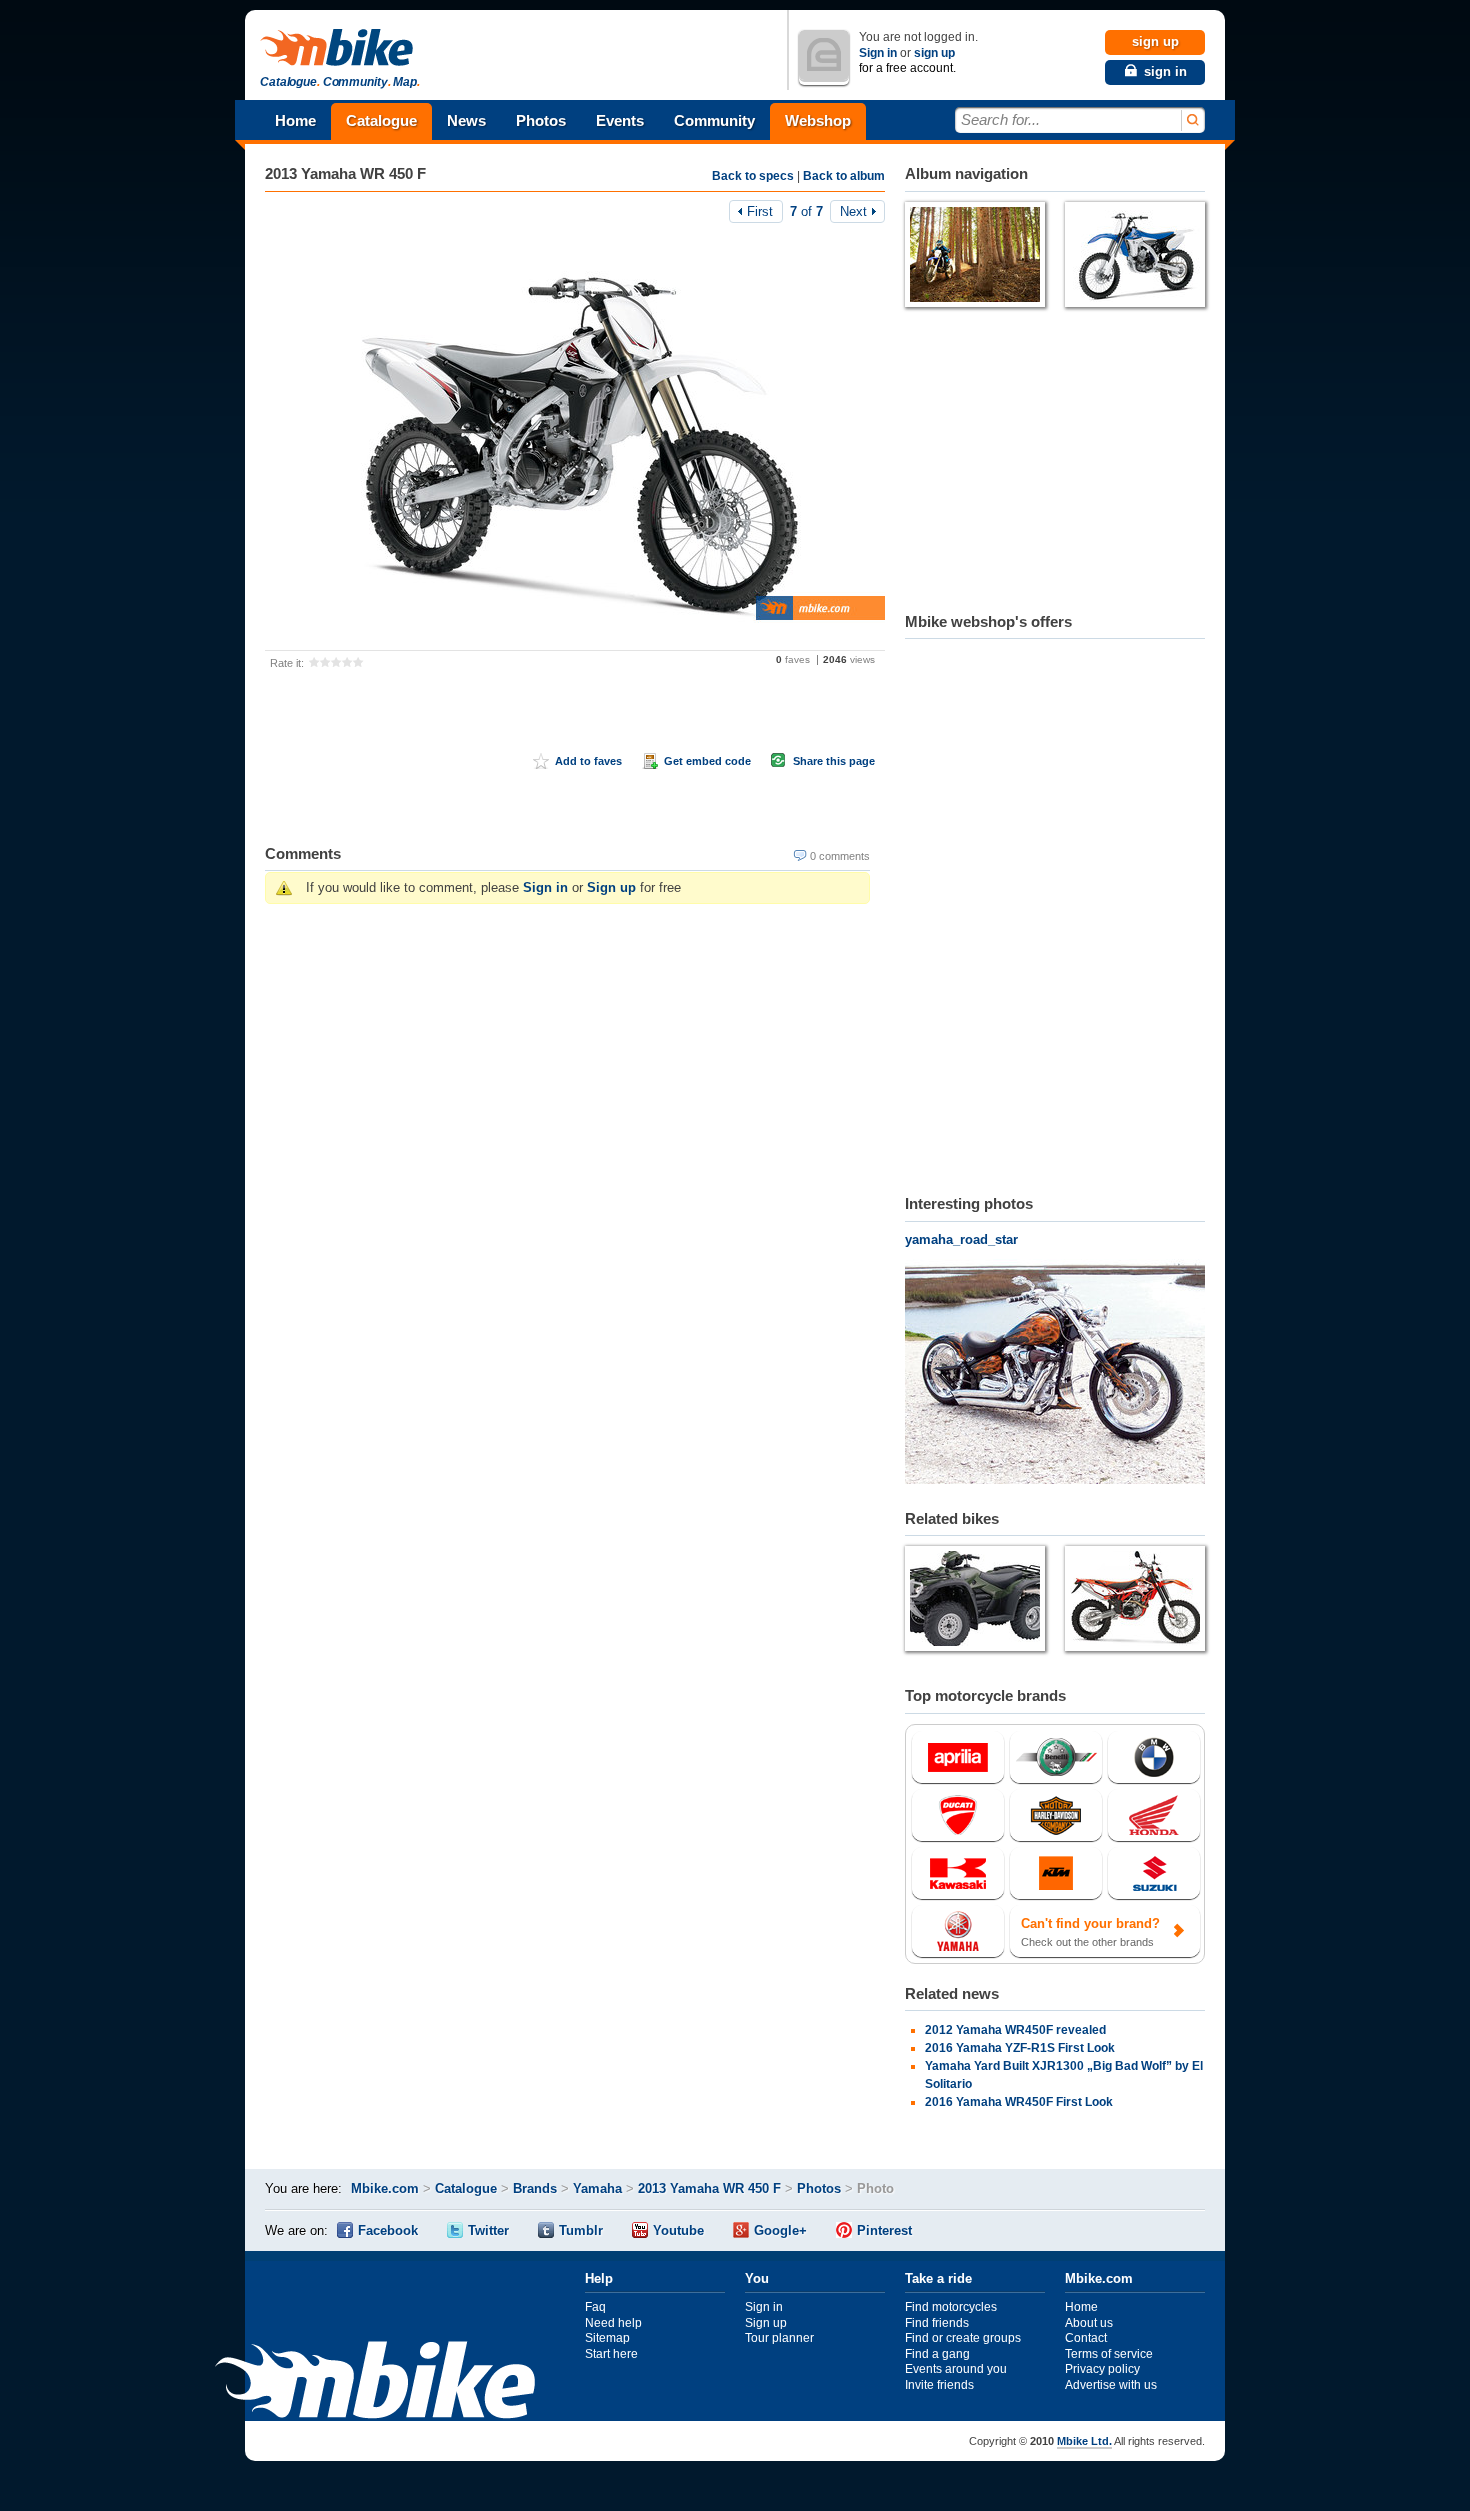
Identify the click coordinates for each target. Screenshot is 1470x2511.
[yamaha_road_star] (1055, 1374)
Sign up (611, 887)
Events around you (956, 2369)
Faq (595, 2307)
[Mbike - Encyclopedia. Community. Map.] (375, 2382)
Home (295, 120)
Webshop (818, 120)
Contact (1086, 2338)
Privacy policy (1102, 2369)
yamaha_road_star (961, 1239)
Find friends (937, 2323)
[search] (1191, 120)
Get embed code (707, 761)
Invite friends (939, 2385)
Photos (541, 120)
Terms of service (1109, 2354)
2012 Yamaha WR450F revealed (1015, 2030)
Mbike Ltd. (1084, 2441)
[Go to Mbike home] (340, 48)
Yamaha (597, 2188)
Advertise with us (1111, 2385)
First (760, 211)
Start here (611, 2354)
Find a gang (937, 2354)
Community (714, 120)
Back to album (844, 176)
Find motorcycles (951, 2307)
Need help (613, 2323)
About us (1089, 2323)
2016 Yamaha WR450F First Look (1019, 2102)
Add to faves (588, 761)
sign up (934, 53)
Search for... (1000, 119)
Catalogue (381, 120)
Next (853, 211)
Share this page (834, 761)
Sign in (878, 53)
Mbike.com (385, 2188)
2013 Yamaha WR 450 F (345, 173)
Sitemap (607, 2338)
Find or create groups (963, 2338)
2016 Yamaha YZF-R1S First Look (1020, 2048)
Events (620, 120)
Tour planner (779, 2338)
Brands (535, 2188)
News (466, 120)
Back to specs (753, 176)
